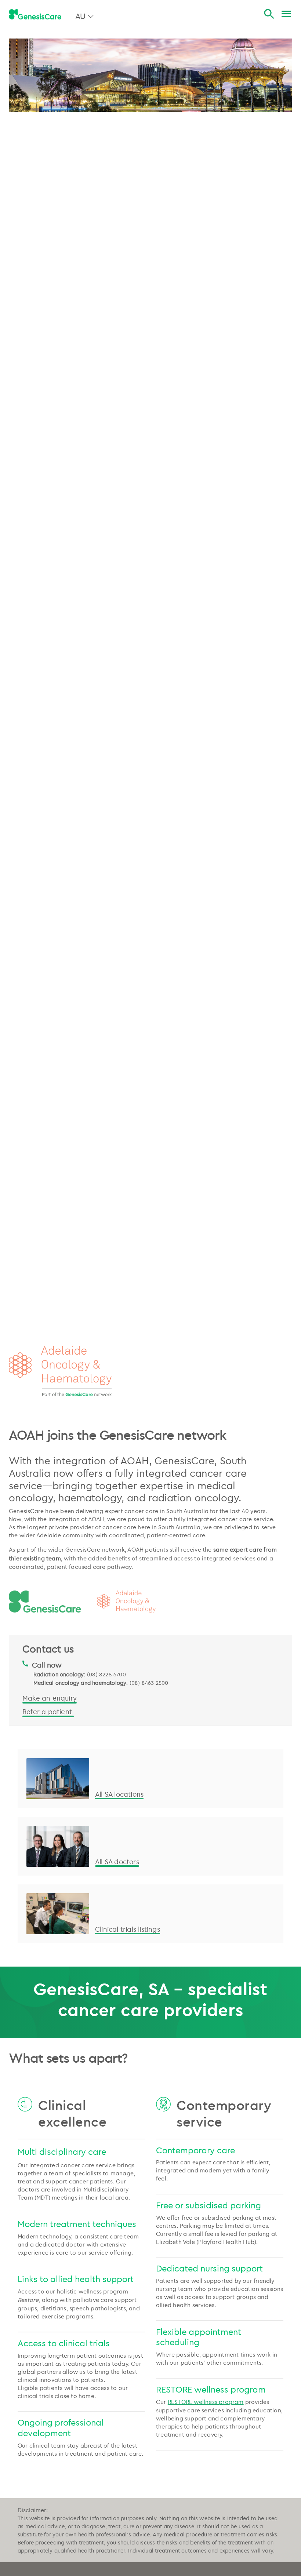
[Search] (269, 14)
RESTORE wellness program (206, 2402)
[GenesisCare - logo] (35, 14)
